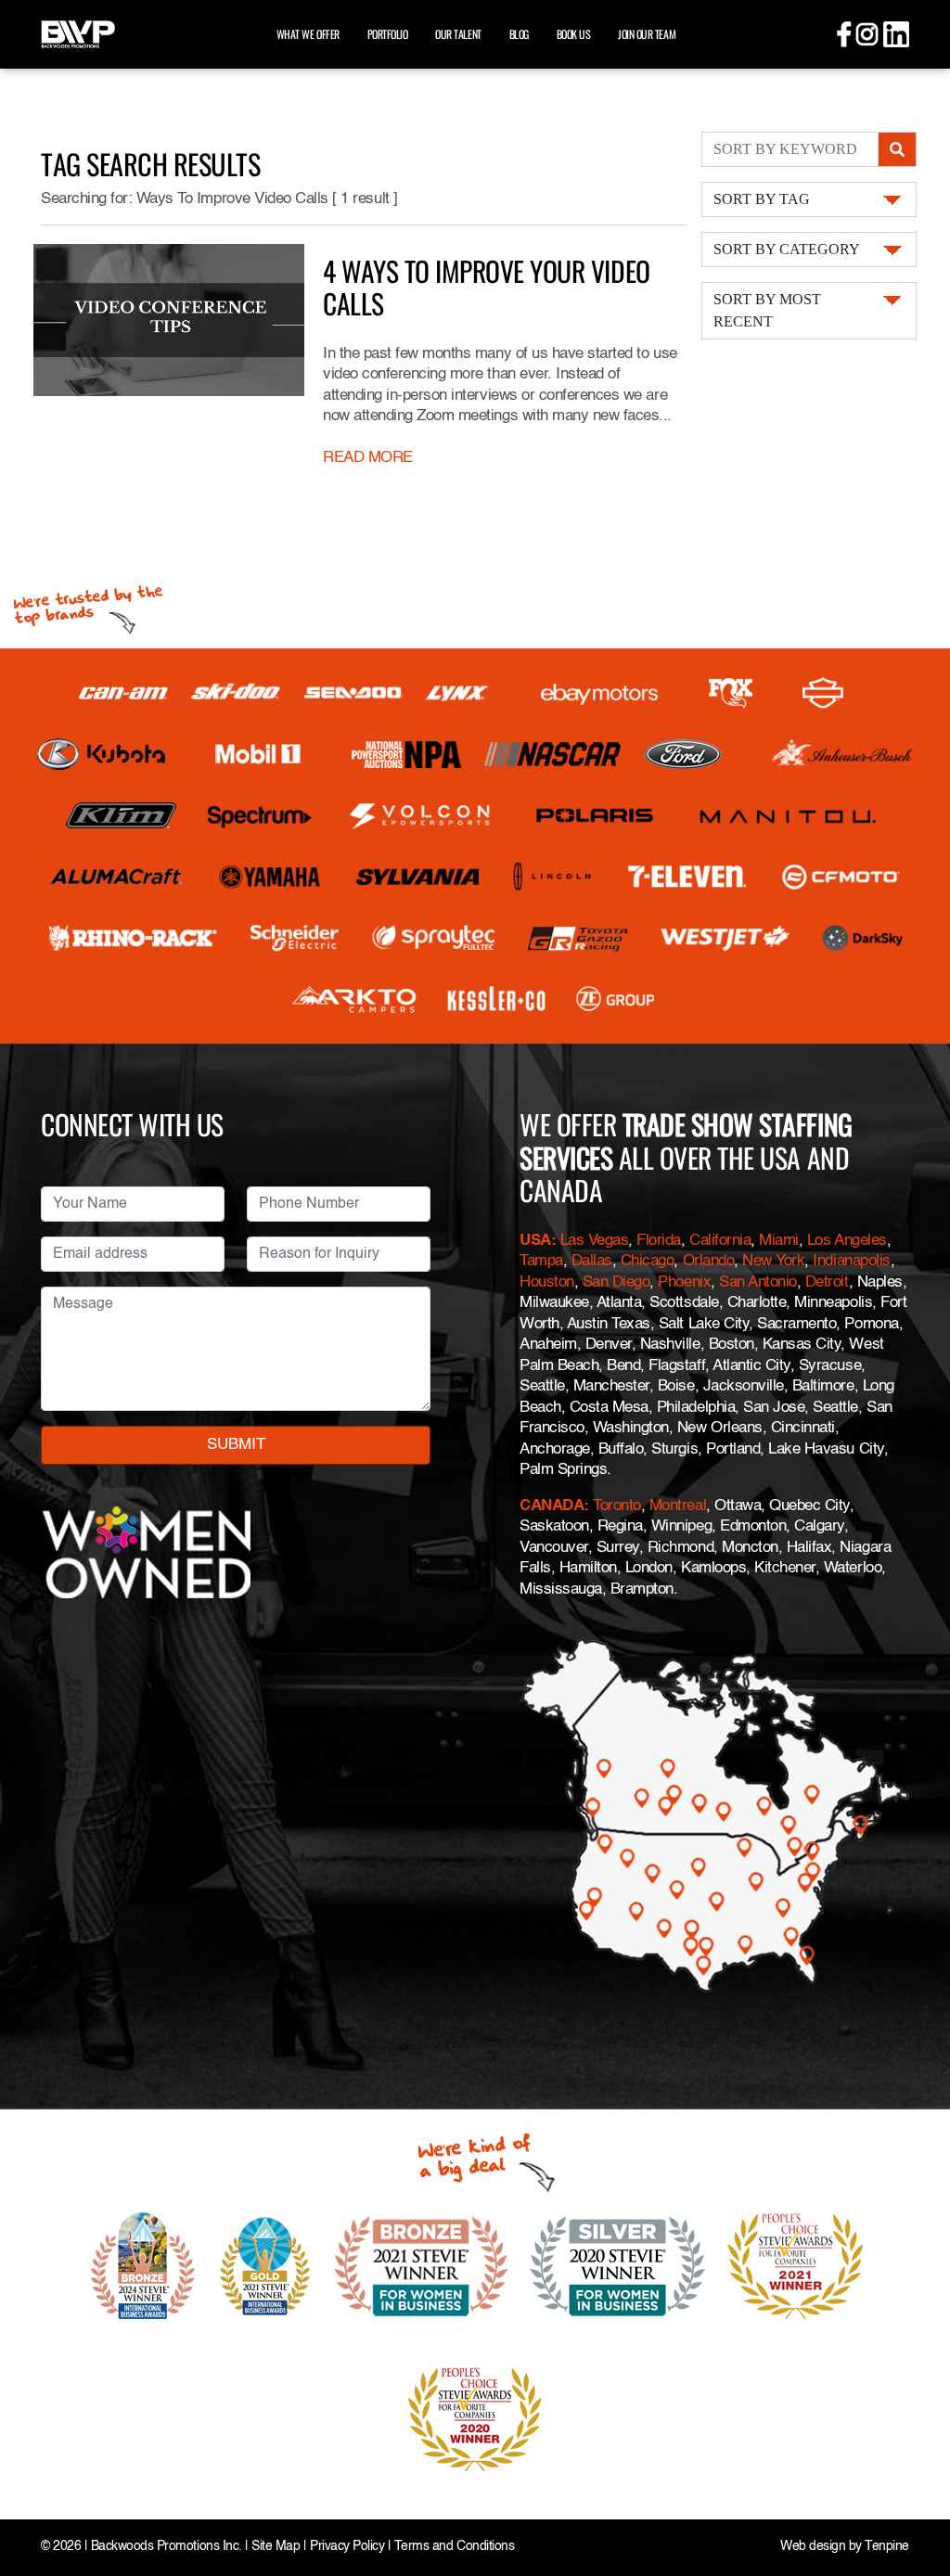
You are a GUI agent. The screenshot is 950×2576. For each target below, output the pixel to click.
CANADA (552, 1506)
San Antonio (758, 1282)
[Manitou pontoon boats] (788, 815)
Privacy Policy (347, 2547)
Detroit (827, 1282)
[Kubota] (101, 754)
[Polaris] (595, 815)
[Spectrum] (259, 815)
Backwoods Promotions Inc (165, 2547)
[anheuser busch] (842, 754)
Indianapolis (851, 1261)
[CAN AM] (123, 693)
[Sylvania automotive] (418, 877)
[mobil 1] (258, 755)
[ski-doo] (236, 693)
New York (773, 1261)
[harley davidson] (823, 693)
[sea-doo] (353, 693)
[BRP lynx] (458, 693)
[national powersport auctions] (406, 755)
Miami (779, 1241)
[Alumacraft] (118, 877)
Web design (813, 2547)
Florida (659, 1241)
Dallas (592, 1261)
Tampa (541, 1261)
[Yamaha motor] (270, 877)
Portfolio (388, 34)
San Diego (616, 1282)
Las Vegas (595, 1241)
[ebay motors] (599, 693)
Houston (547, 1282)
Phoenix (684, 1282)
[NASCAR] (552, 754)
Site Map (276, 2547)
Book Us (574, 34)
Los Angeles (847, 1241)
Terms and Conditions (454, 2547)
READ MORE (368, 458)
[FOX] (731, 693)
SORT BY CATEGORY (787, 249)
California (720, 1241)
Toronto (617, 1506)
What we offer (308, 34)
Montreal (678, 1506)
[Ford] (683, 754)
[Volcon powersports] (420, 815)
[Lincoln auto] (554, 877)
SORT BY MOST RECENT (767, 310)
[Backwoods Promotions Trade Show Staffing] (78, 32)
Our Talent (458, 34)
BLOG (519, 34)
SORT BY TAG (762, 199)
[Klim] (121, 815)
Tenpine (887, 2547)
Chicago (648, 1261)
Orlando (709, 1261)
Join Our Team (647, 34)
